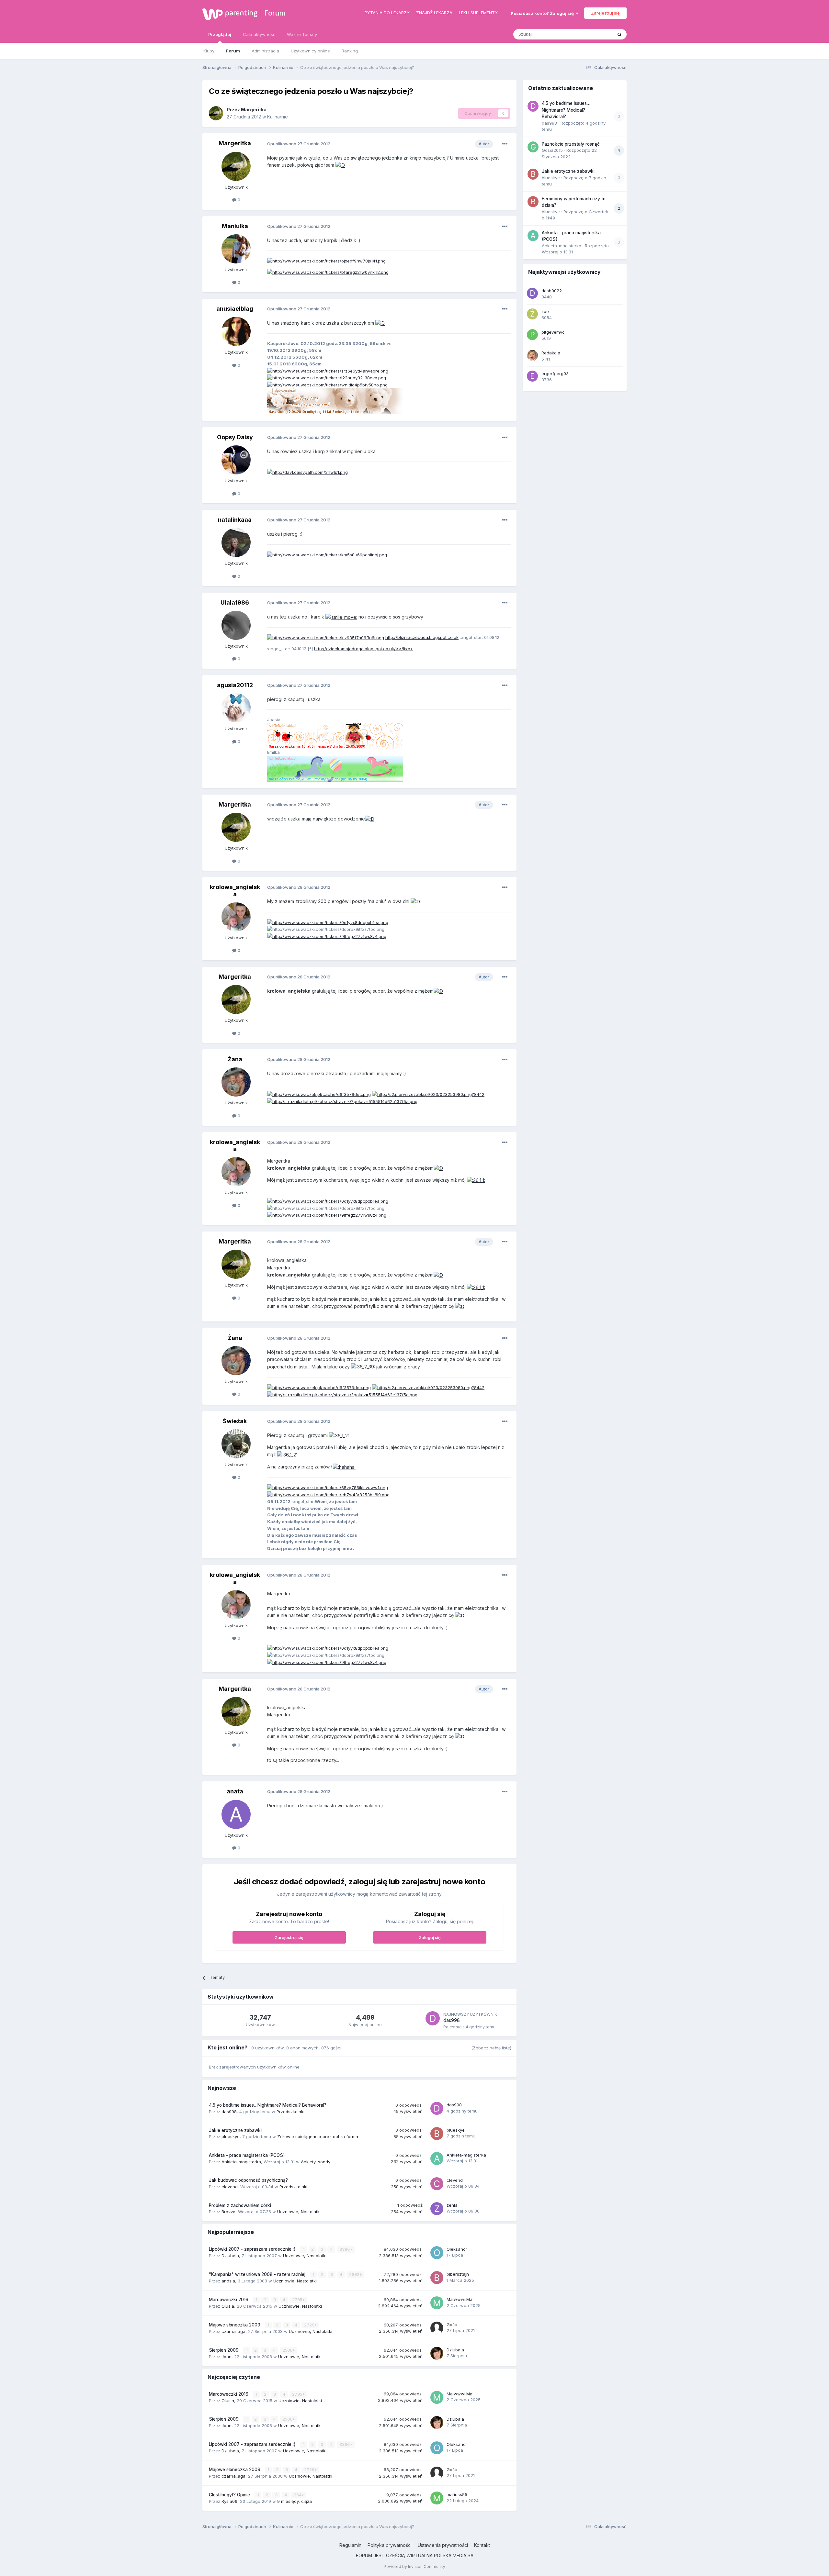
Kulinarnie (278, 117)
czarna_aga (233, 2331)
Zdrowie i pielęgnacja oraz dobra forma (318, 2136)
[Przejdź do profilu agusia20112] (236, 708)
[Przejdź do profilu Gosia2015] (533, 147)
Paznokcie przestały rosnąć (571, 144)
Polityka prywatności (390, 2545)
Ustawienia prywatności (443, 2545)
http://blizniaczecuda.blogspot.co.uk (422, 637)
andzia (228, 2281)
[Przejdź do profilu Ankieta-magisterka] (437, 2158)
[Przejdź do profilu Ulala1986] (236, 625)
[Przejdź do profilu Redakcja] (532, 355)
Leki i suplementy (478, 13)
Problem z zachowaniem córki (240, 2205)
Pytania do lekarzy (387, 13)
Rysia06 (229, 2501)
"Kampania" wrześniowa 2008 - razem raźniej (258, 2274)
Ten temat (594, 34)
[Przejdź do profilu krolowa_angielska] (236, 917)
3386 (345, 2249)
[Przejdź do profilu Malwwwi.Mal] (437, 2303)
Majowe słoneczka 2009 (235, 2325)
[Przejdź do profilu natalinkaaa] (236, 542)
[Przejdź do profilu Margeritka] (216, 113)
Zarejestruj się (605, 13)
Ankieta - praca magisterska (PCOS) (247, 2155)
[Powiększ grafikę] (340, 165)
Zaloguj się (430, 1937)
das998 (452, 2020)
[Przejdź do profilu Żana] (236, 1082)
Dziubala (230, 2256)
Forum (275, 13)
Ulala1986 (235, 602)
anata (235, 1791)
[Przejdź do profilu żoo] (532, 314)
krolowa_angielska (235, 891)
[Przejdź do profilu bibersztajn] (437, 2278)
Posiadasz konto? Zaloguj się (543, 13)
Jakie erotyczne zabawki (235, 2130)
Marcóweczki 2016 (229, 2300)
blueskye (231, 2136)
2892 (355, 2275)
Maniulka (235, 226)
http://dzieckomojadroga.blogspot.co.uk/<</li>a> (363, 649)
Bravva (228, 2212)
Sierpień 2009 (224, 2350)
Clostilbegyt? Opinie (230, 2495)
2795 (298, 2300)
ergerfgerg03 (555, 374)
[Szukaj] (619, 34)
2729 (310, 2325)
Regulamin (350, 2545)
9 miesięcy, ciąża (295, 2501)
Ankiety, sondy (316, 2162)
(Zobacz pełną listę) (491, 2048)
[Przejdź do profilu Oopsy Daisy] (236, 460)
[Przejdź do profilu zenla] (437, 2209)
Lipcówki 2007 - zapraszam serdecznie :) (253, 2249)
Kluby (209, 51)
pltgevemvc (553, 332)
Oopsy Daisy (235, 437)
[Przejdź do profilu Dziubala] (437, 2353)
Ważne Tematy (302, 34)
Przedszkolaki (290, 2112)
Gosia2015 (552, 150)
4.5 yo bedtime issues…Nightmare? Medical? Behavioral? (268, 2105)
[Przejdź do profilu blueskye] (437, 2134)
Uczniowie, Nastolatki (299, 2212)
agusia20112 (235, 685)
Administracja (265, 51)
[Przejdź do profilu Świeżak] (236, 1444)
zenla (452, 2205)
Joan (227, 2357)
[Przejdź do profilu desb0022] (532, 293)
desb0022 (552, 291)
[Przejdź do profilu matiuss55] (437, 2498)
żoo (545, 311)
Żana (235, 1059)
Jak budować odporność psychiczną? (248, 2180)
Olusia (228, 2306)
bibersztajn (458, 2274)
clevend (230, 2187)
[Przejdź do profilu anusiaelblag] (236, 331)
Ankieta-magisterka (241, 2162)
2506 (288, 2350)
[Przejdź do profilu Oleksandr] (437, 2253)
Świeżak (235, 1421)
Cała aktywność (259, 34)
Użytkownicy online (310, 51)
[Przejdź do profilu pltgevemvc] (532, 335)
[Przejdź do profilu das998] (433, 2018)
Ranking (350, 51)
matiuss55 (457, 2494)
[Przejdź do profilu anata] (236, 1814)
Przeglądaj (220, 34)
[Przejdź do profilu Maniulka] (236, 249)
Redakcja (551, 353)
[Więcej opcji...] (505, 144)
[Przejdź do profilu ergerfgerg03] (532, 376)
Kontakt (482, 2545)
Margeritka (254, 110)
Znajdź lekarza (434, 13)
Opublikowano (299, 144)
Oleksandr (457, 2249)
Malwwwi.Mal (460, 2299)
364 (298, 2495)
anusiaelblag (235, 309)
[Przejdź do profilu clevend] (437, 2184)
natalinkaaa (235, 520)
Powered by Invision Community (414, 2566)
